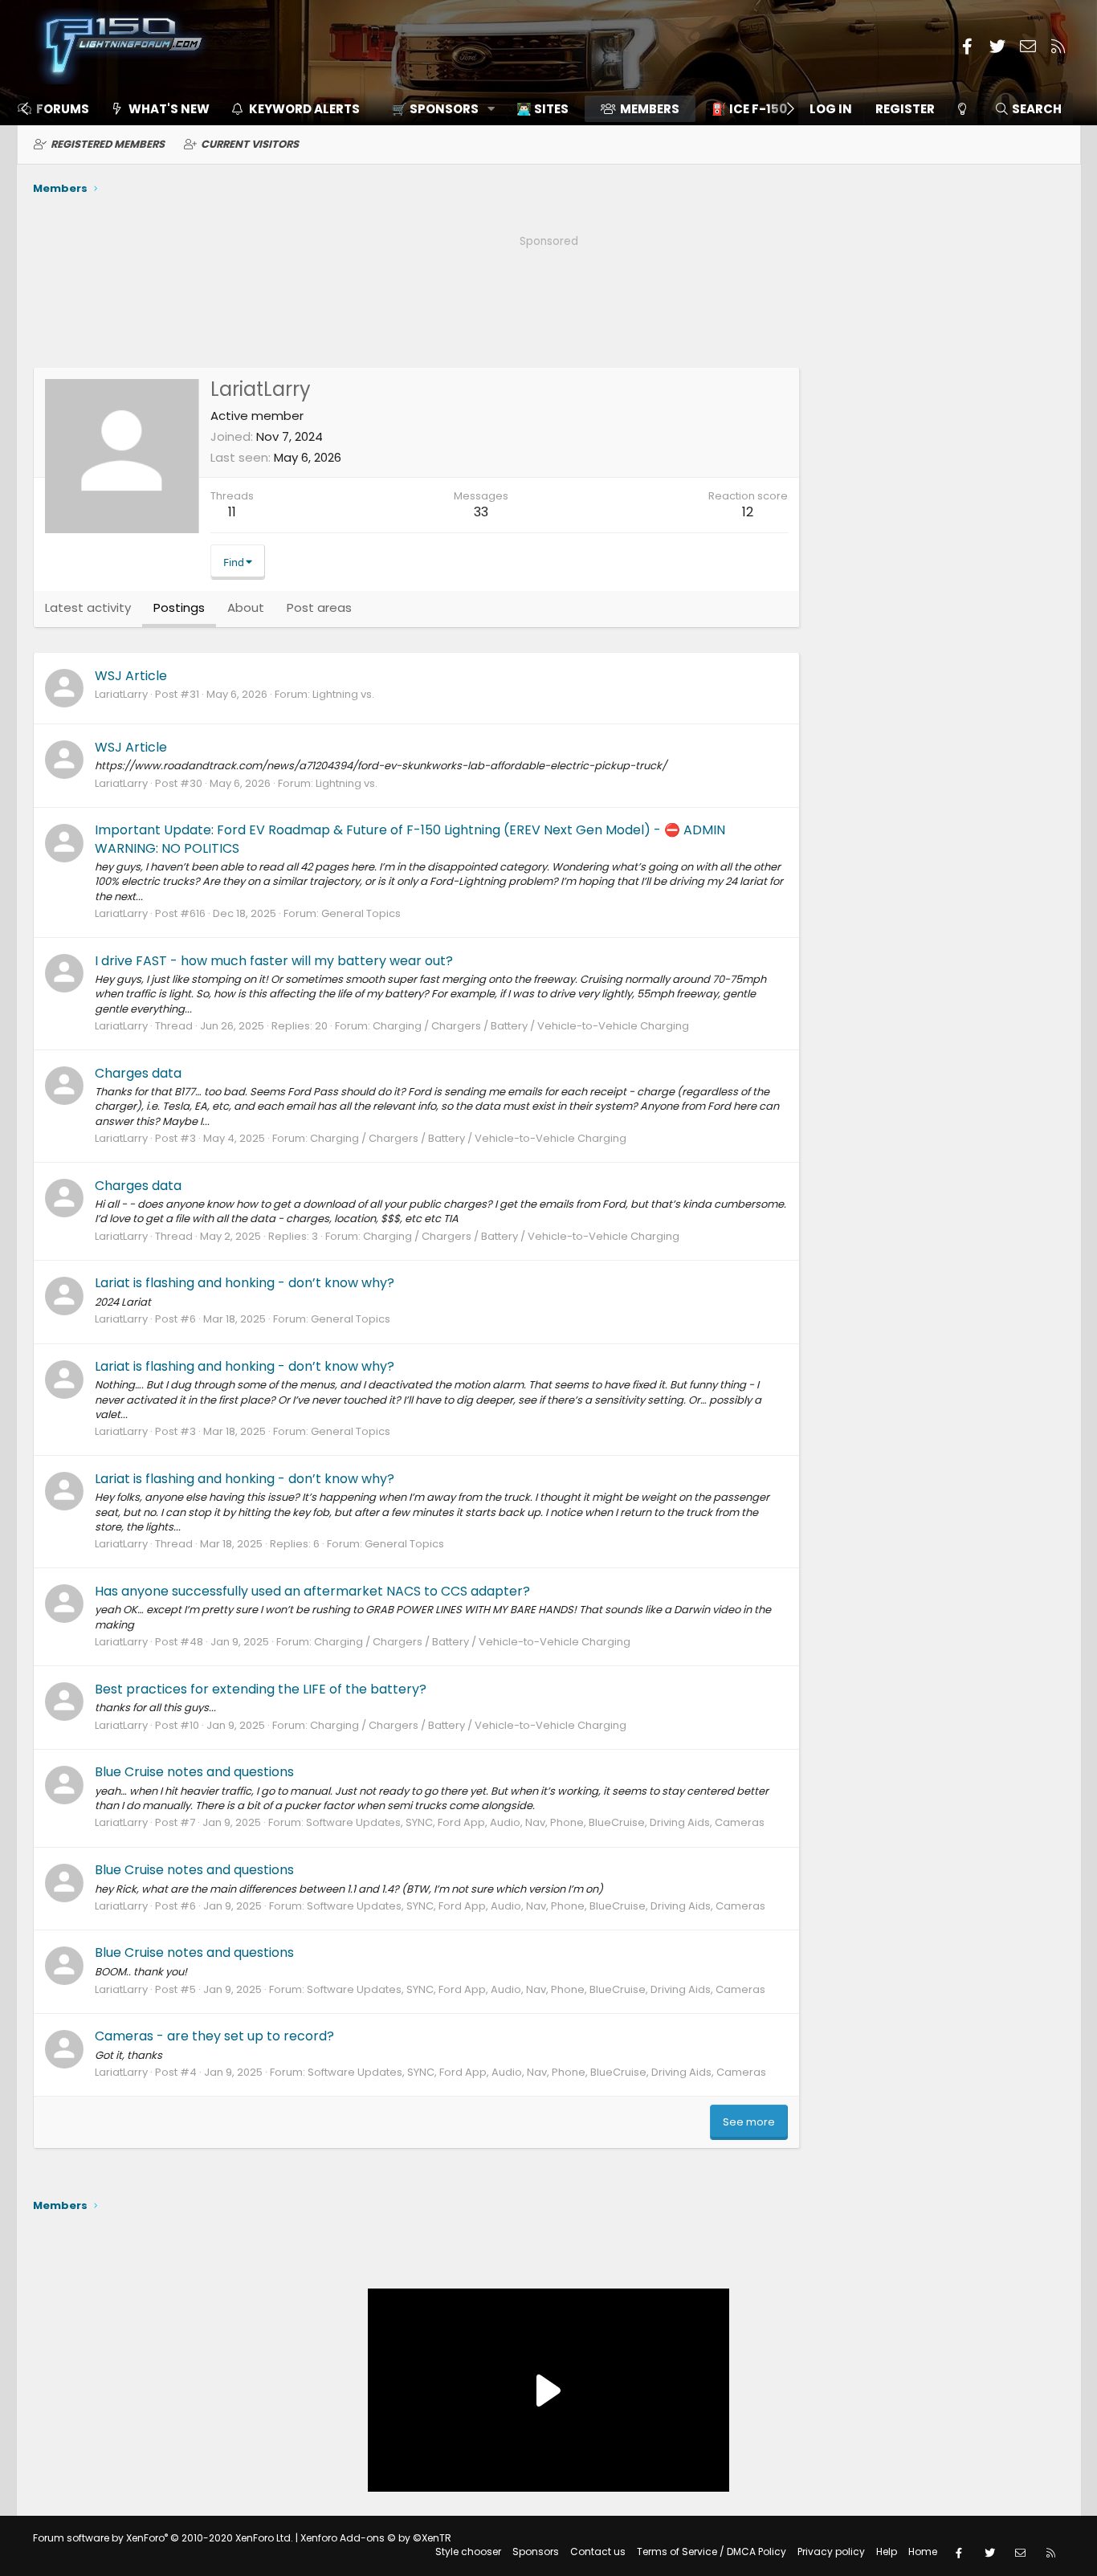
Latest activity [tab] (88, 607)
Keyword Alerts (304, 109)
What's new (169, 109)
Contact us (598, 2552)
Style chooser (468, 2552)
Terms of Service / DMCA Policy (712, 2552)
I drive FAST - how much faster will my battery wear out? (274, 961)
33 (481, 512)
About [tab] (246, 607)
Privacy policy (831, 2552)
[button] (438, 109)
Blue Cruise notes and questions (194, 1772)
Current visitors (250, 144)
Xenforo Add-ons (376, 2538)
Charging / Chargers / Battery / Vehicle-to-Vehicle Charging (531, 1026)
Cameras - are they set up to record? (214, 2036)
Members (650, 109)
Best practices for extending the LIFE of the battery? (261, 1689)
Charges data (138, 1073)
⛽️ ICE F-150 (749, 109)
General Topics (361, 913)
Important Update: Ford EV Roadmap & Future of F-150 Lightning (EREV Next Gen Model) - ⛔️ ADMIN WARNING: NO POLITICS (410, 839)
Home (923, 2552)
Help (887, 2552)
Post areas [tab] (319, 607)
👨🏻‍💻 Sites (542, 109)
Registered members (108, 144)
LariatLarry (121, 694)
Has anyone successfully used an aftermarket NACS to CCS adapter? (312, 1591)
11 (232, 512)
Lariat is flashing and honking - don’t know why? (245, 1283)
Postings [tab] (179, 607)
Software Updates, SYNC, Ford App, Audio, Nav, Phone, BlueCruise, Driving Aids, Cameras (535, 1822)
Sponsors (536, 2552)
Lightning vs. (343, 694)
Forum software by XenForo (163, 2538)
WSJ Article (131, 676)
